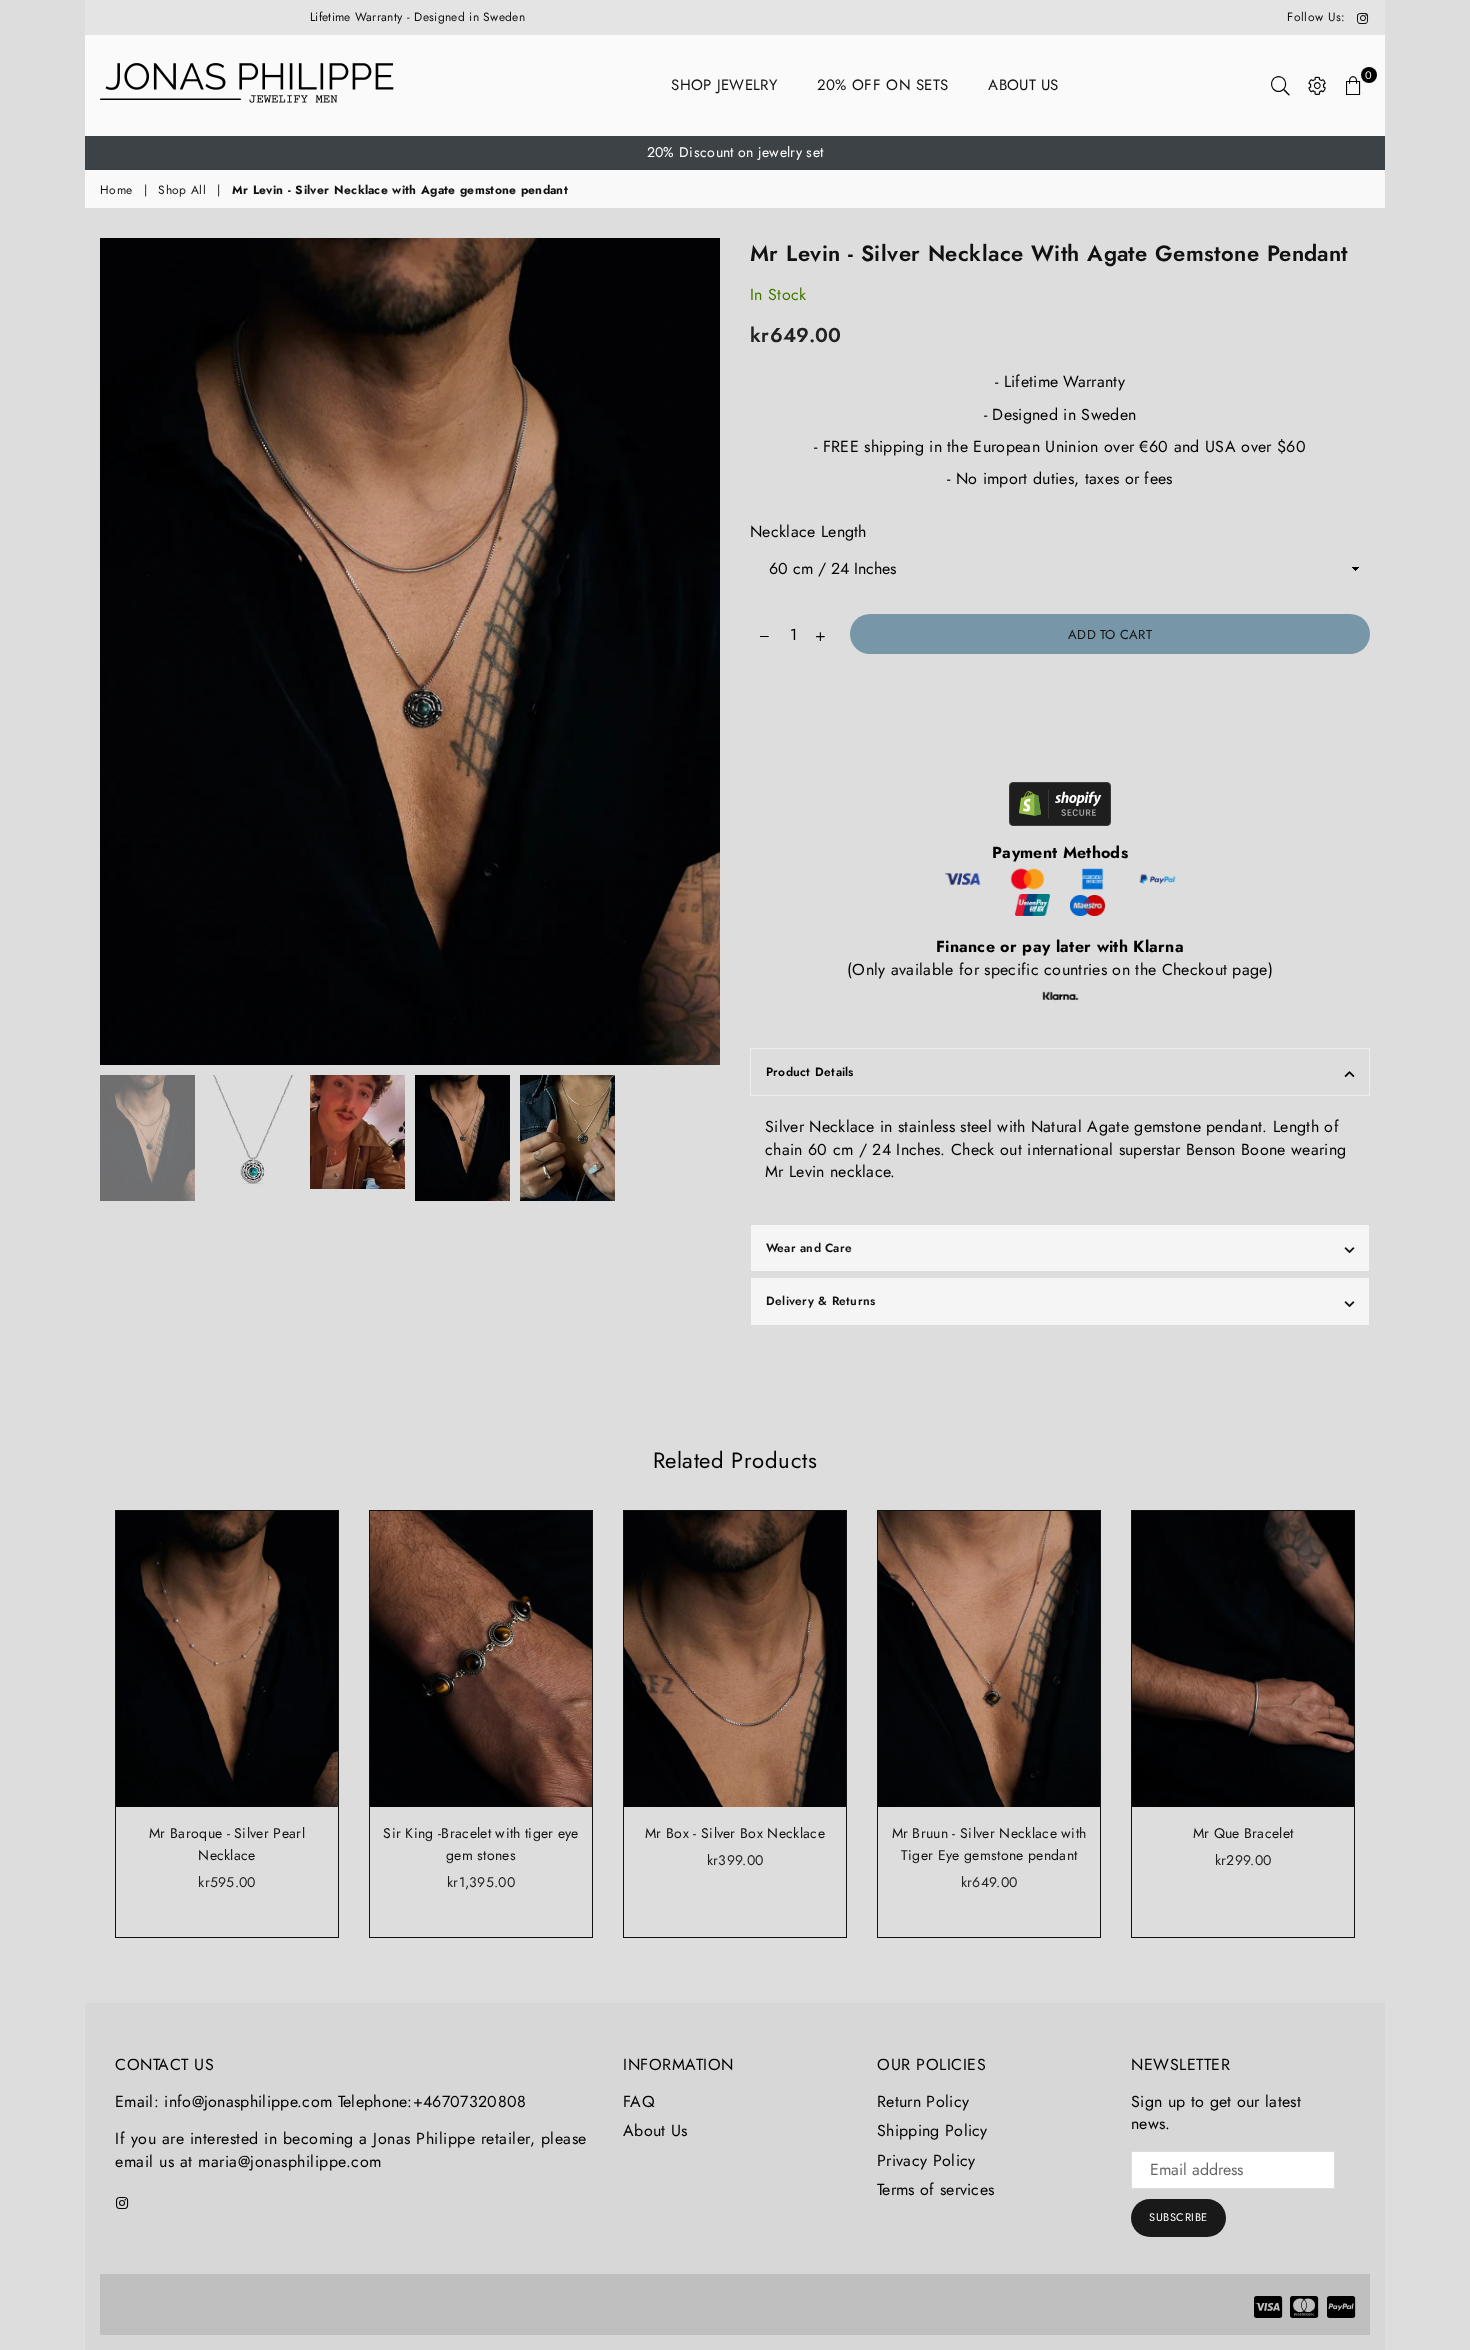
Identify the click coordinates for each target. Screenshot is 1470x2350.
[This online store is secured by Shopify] (1060, 807)
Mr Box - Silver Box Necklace (735, 1833)
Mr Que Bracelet (1243, 1833)
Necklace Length (808, 532)
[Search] (1280, 85)
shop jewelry (724, 85)
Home (116, 190)
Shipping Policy (932, 2130)
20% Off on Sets (883, 85)
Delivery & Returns (820, 1301)
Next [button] (702, 651)
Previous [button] (117, 651)
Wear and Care (809, 1248)
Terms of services (935, 2189)
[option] (735, 153)
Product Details (810, 1072)
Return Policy (923, 2101)
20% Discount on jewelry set (735, 152)
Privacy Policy (926, 2160)
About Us (1023, 85)
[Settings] (1317, 85)
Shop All (182, 190)
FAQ (639, 2101)
